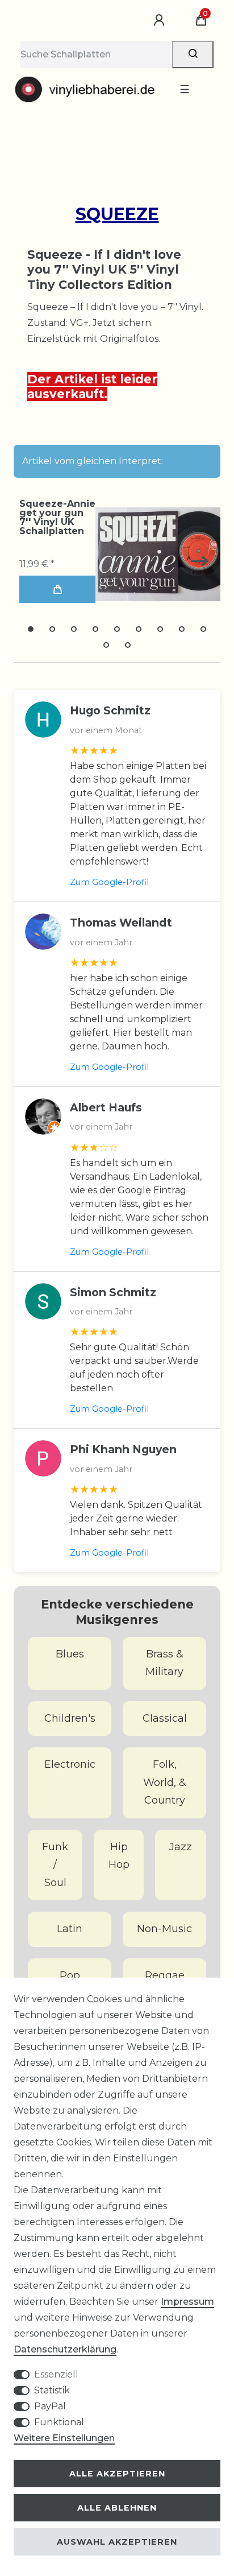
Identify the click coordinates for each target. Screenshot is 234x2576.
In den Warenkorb (57, 589)
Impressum (187, 2302)
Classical (165, 1718)
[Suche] (193, 55)
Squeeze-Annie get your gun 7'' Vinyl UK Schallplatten (57, 518)
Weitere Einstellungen (64, 2438)
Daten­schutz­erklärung (65, 2349)
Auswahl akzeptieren (117, 2542)
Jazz (181, 1847)
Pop (70, 1975)
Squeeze (117, 214)
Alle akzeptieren (117, 2474)
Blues (70, 1654)
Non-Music (164, 1929)
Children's (70, 1718)
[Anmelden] (161, 20)
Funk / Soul (55, 1865)
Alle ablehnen (117, 2508)
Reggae (165, 1975)
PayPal (50, 2406)
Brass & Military (164, 1663)
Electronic (70, 1764)
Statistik (52, 2390)
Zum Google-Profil (109, 882)
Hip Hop (119, 1856)
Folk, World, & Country (165, 1782)
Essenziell (56, 2374)
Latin (70, 1929)
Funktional (59, 2422)
